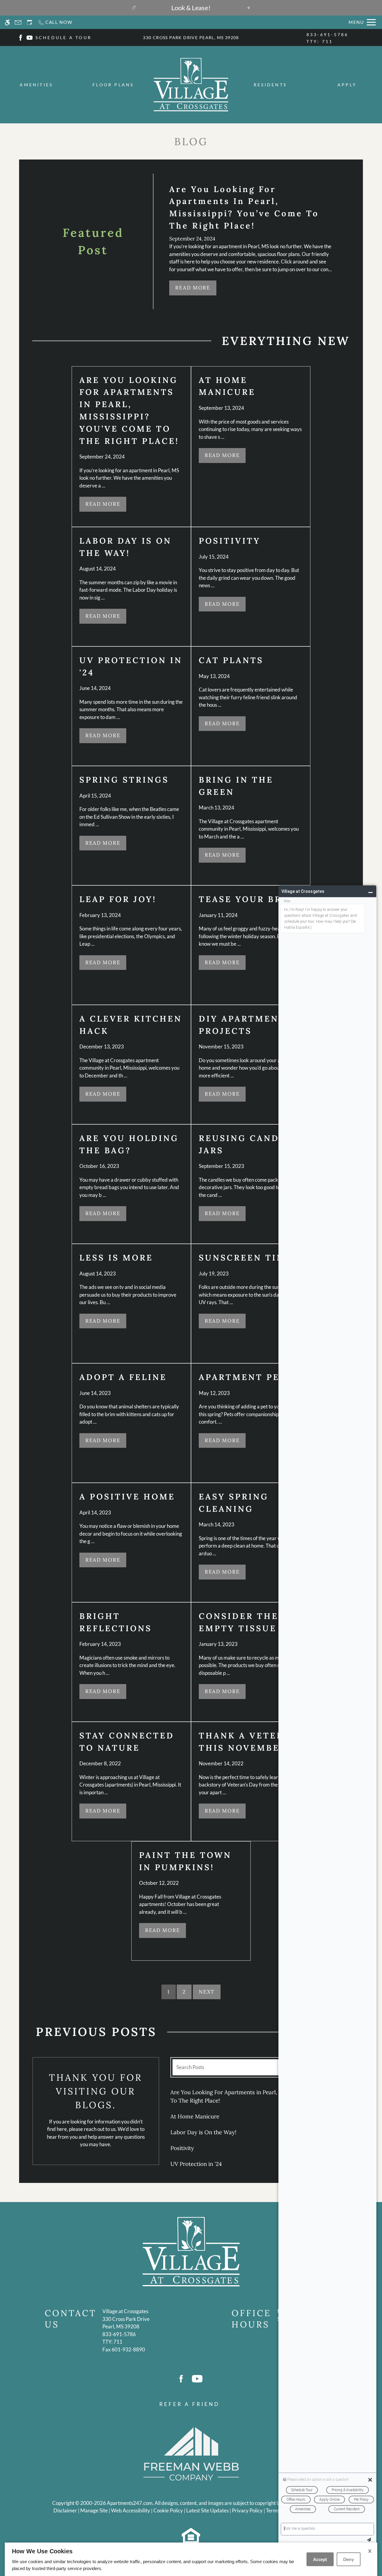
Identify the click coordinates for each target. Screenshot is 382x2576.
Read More (193, 288)
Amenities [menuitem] (36, 85)
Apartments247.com (130, 2503)
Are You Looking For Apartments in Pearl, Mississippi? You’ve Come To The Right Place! (257, 2096)
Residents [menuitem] (270, 85)
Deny (349, 2559)
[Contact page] (18, 22)
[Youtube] (30, 37)
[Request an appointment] (30, 22)
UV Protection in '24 (196, 2164)
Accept (320, 2559)
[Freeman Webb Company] (191, 2453)
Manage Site (94, 2510)
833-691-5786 (328, 38)
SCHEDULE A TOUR (64, 37)
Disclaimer (65, 2510)
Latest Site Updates (207, 2510)
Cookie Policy (168, 2510)
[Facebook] (21, 37)
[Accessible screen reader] (7, 22)
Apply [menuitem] (347, 85)
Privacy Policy (247, 2510)
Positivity (182, 2148)
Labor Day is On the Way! (203, 2132)
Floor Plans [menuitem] (113, 85)
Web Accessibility (131, 2510)
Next (207, 1992)
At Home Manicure (195, 2116)
